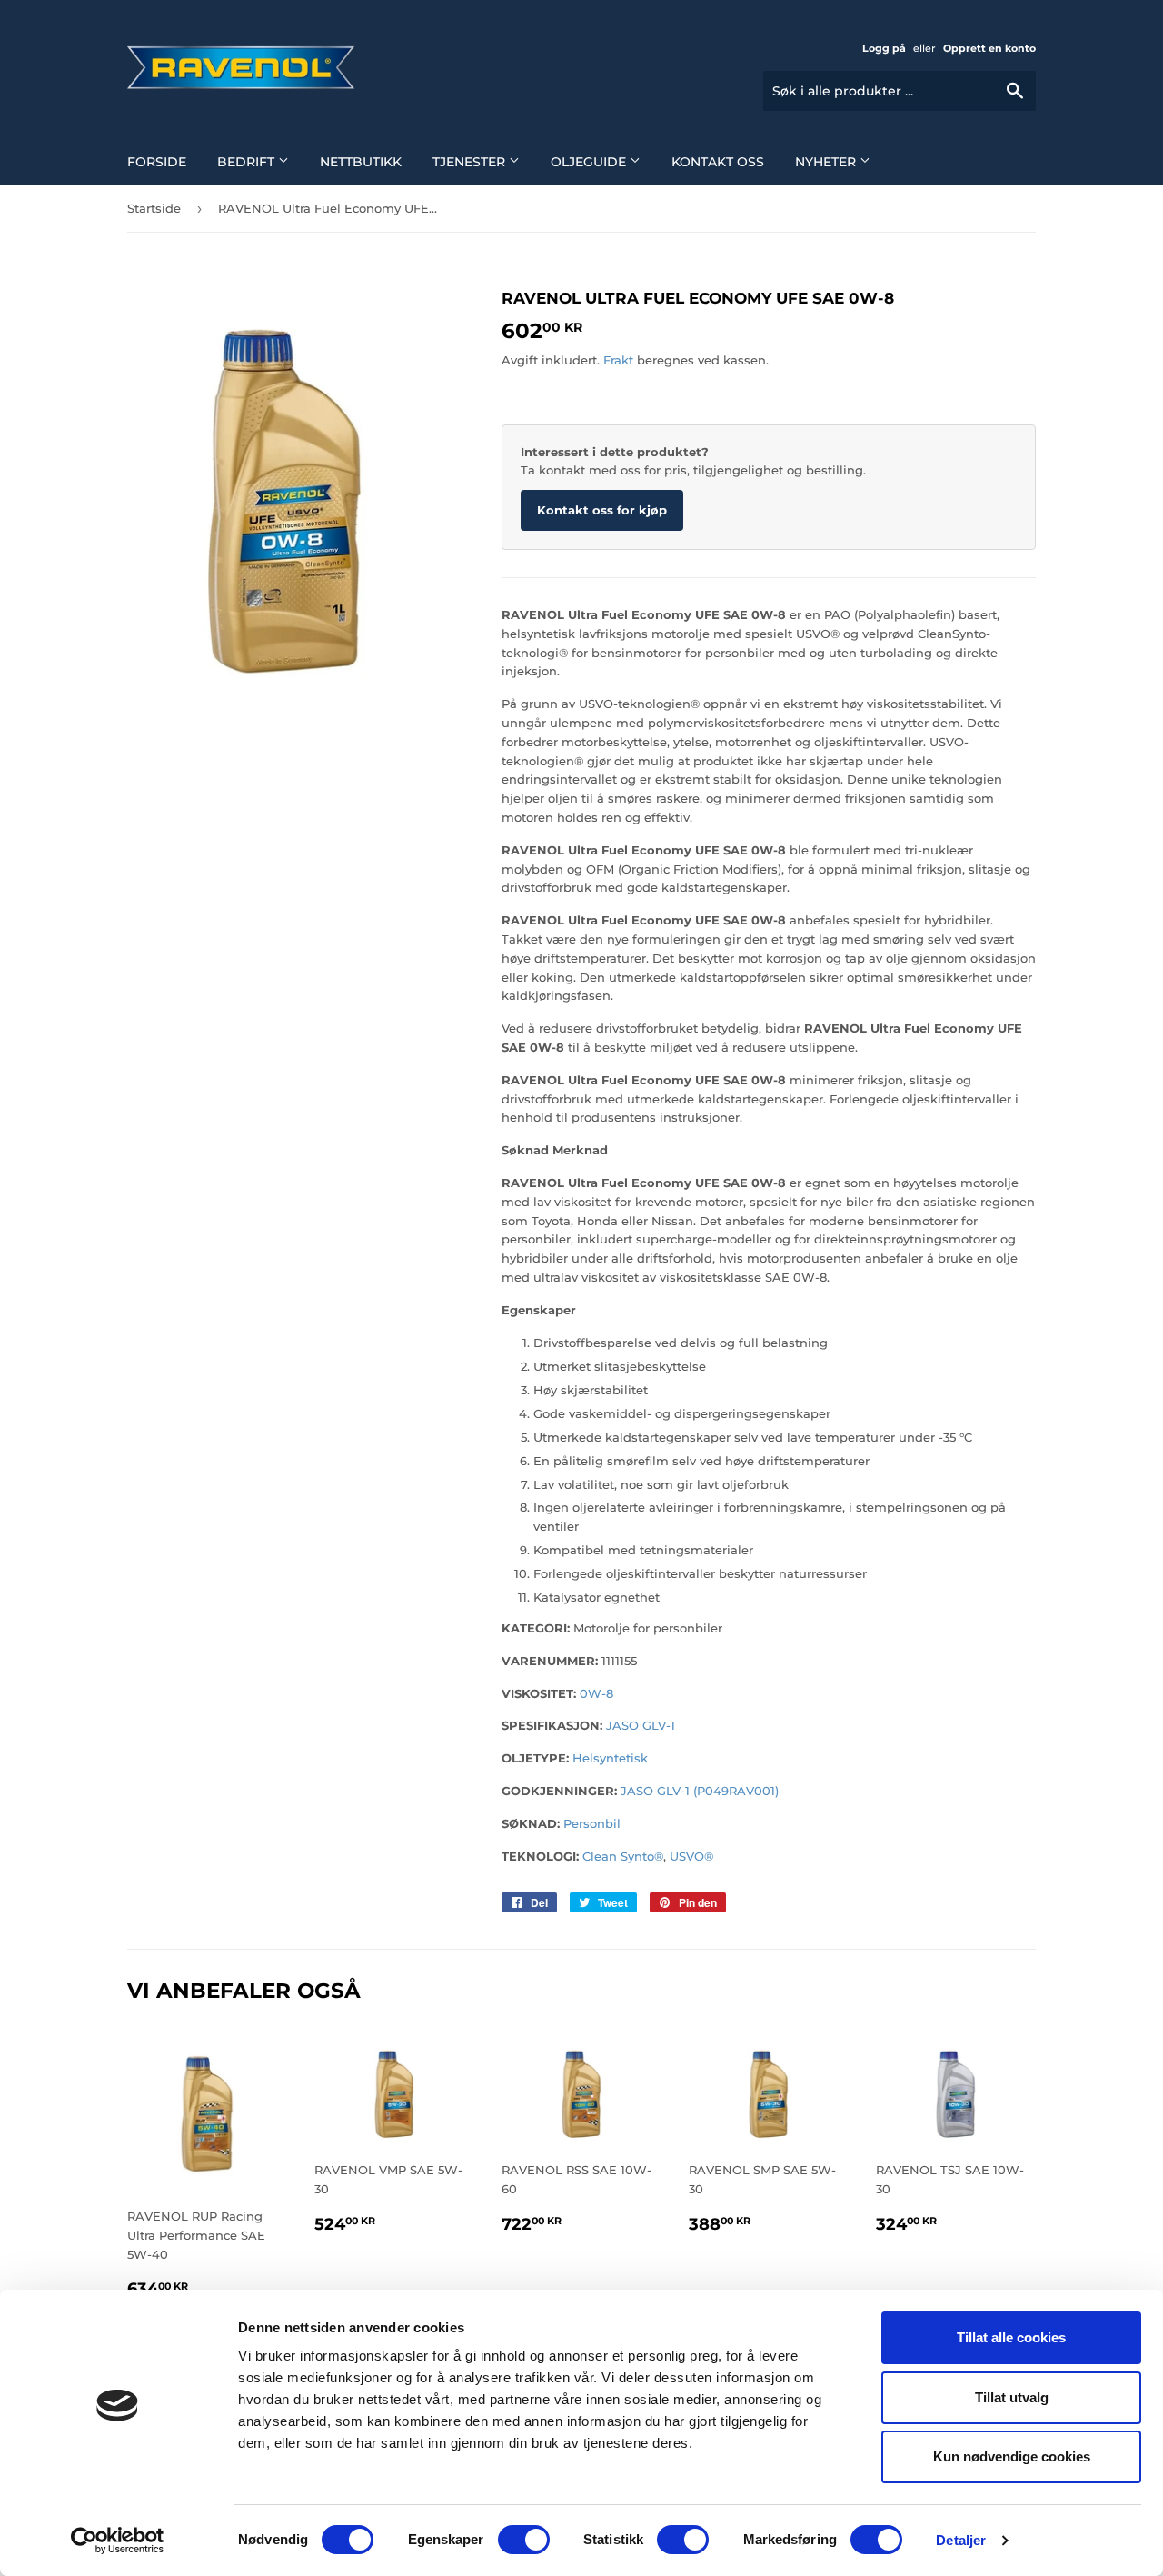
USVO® (691, 1856)
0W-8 (596, 1693)
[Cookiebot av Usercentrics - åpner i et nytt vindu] (118, 2541)
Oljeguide (590, 162)
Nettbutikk (361, 162)
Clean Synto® (623, 1856)
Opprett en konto (989, 48)
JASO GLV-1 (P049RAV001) (700, 1791)
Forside (157, 162)
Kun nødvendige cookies (1012, 2456)
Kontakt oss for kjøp (602, 510)
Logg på (884, 48)
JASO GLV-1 (641, 1725)
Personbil (592, 1823)
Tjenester (471, 162)
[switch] (524, 2540)
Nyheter (827, 162)
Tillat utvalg (1012, 2397)
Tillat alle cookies (1011, 2337)
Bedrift (248, 162)
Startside (154, 208)
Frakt (618, 360)
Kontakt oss (718, 162)
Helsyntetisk (610, 1758)
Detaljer (961, 2540)
